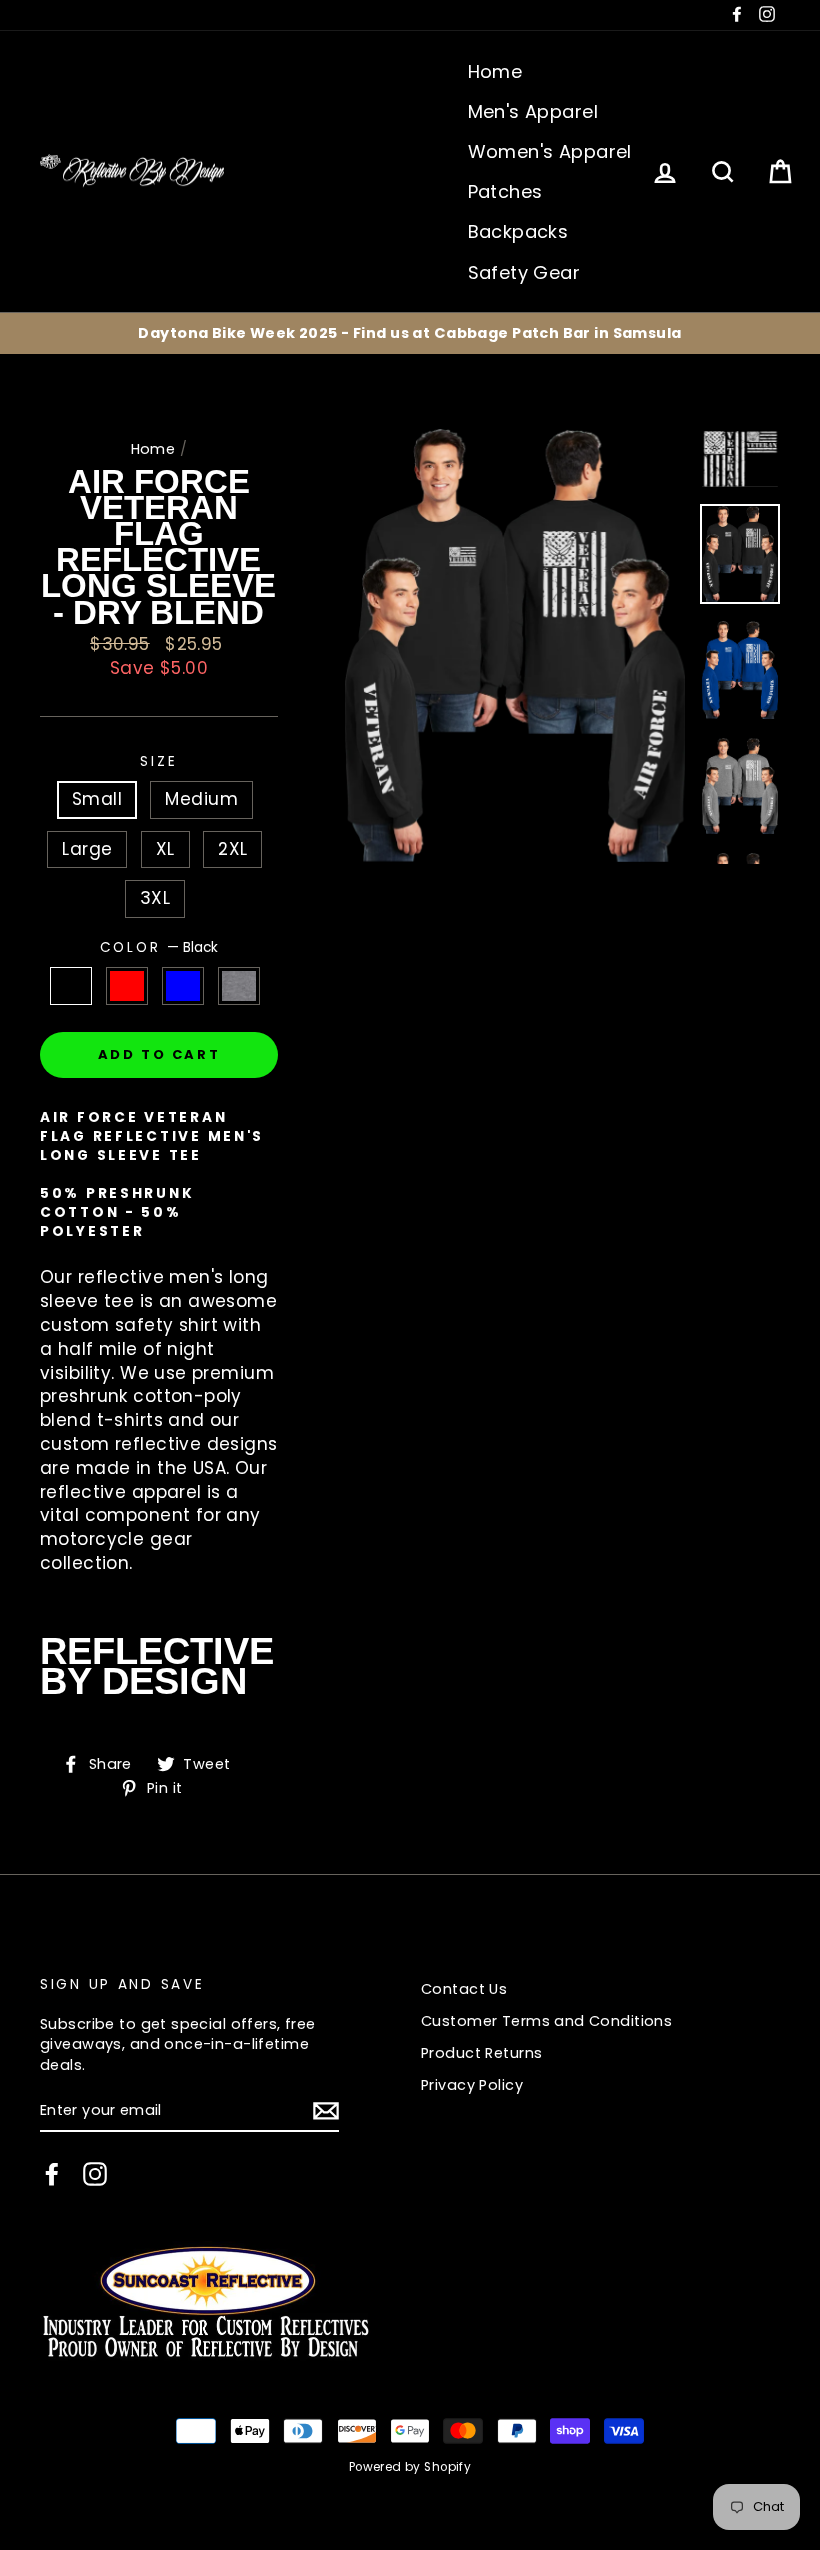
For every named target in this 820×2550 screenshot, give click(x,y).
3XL (155, 898)
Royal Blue (183, 986)
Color (159, 947)
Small (97, 799)
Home (495, 71)
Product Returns (481, 2053)
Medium (201, 799)
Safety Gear (524, 272)
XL (165, 849)
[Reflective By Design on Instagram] (95, 2174)
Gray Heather (239, 986)
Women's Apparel (550, 151)
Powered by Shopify (410, 2467)
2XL (232, 849)
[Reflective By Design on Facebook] (52, 2174)
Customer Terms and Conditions (546, 2021)
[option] (410, 333)
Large (87, 849)
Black (71, 986)
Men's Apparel (533, 111)
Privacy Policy (472, 2085)
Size (158, 761)
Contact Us (464, 1989)
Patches (505, 191)
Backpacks (518, 231)
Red (127, 986)
